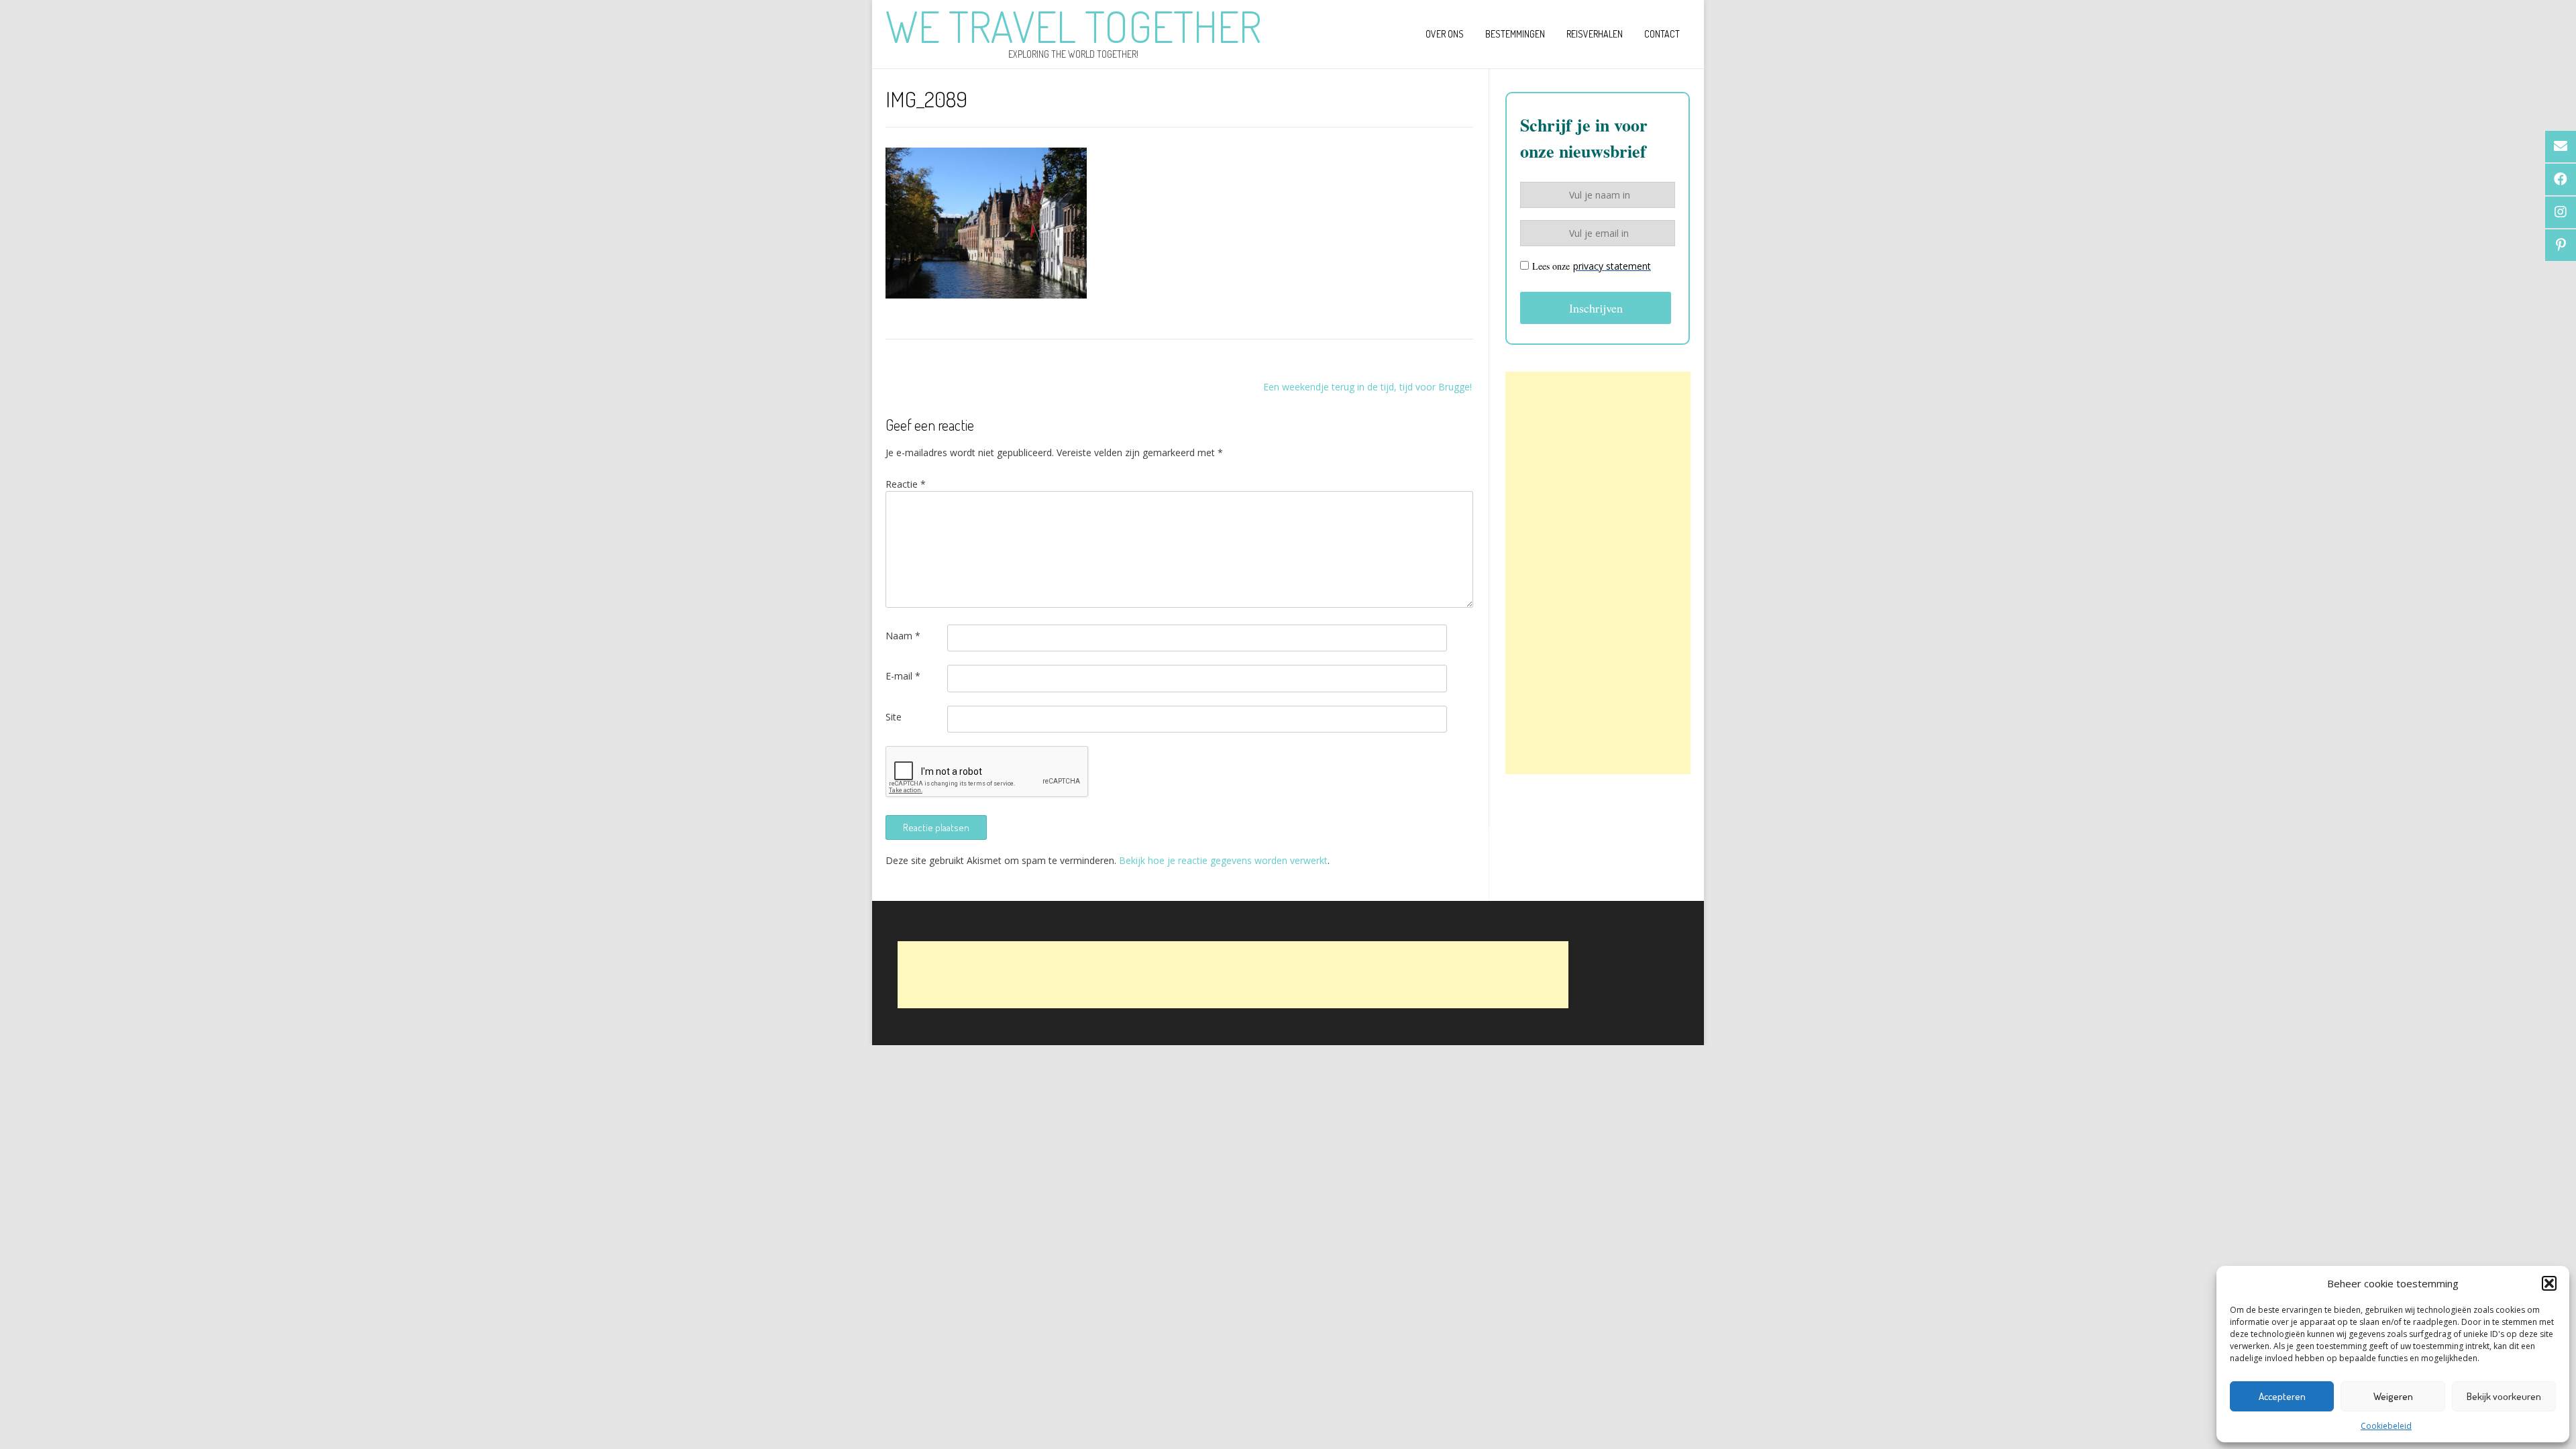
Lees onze (1592, 266)
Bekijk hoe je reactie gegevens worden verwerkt (1223, 860)
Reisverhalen (1595, 34)
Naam (903, 636)
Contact (1662, 34)
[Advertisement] (1598, 573)
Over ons (1445, 34)
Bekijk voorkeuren (2504, 1396)
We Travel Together (1073, 26)
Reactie (906, 484)
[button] (2549, 1283)
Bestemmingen (1515, 34)
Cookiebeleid (2386, 1426)
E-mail (903, 676)
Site (894, 717)
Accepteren (2282, 1396)
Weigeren (2393, 1396)
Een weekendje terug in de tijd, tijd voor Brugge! (1367, 387)
